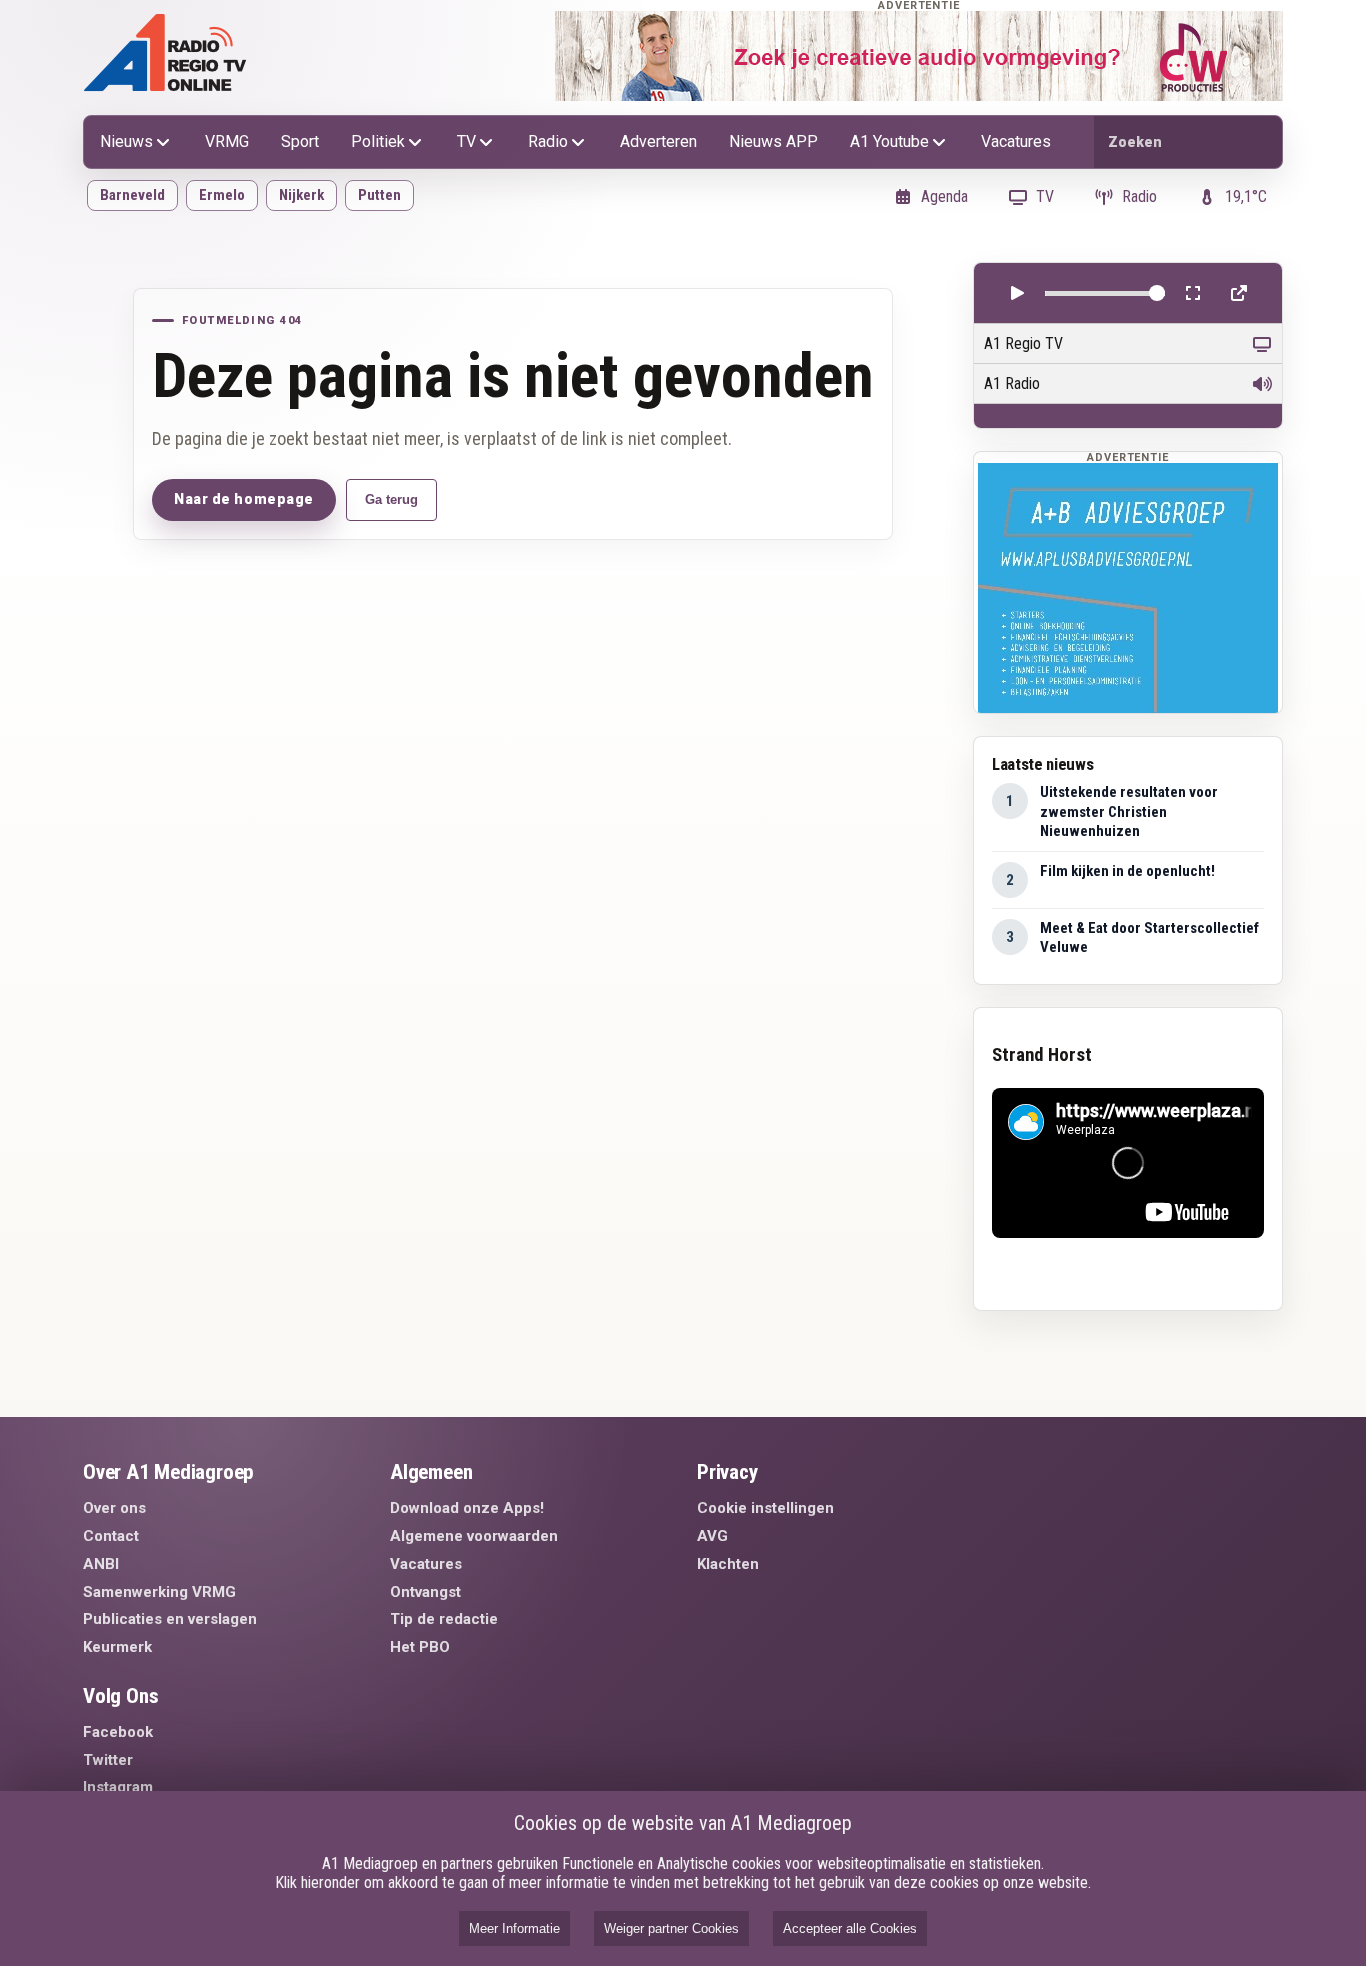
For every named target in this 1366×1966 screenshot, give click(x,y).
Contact (111, 1536)
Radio (548, 141)
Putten (379, 195)
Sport (300, 141)
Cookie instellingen (765, 1508)
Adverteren (658, 141)
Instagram (118, 1787)
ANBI (101, 1564)
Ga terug (391, 499)
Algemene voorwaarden (474, 1536)
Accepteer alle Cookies (850, 1928)
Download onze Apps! (467, 1508)
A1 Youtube (889, 141)
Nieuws (126, 141)
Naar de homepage (244, 499)
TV (466, 141)
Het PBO (420, 1647)
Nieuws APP (773, 141)
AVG (712, 1536)
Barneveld (132, 195)
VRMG (227, 141)
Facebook (118, 1732)
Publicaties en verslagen (170, 1619)
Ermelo (222, 195)
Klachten (728, 1564)
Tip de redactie (444, 1619)
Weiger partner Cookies (671, 1928)
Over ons (114, 1508)
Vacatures (1016, 141)
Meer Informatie (514, 1928)
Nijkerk (301, 195)
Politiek (378, 141)
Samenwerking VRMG (159, 1592)
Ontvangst (425, 1592)
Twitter (108, 1760)
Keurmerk (117, 1647)
